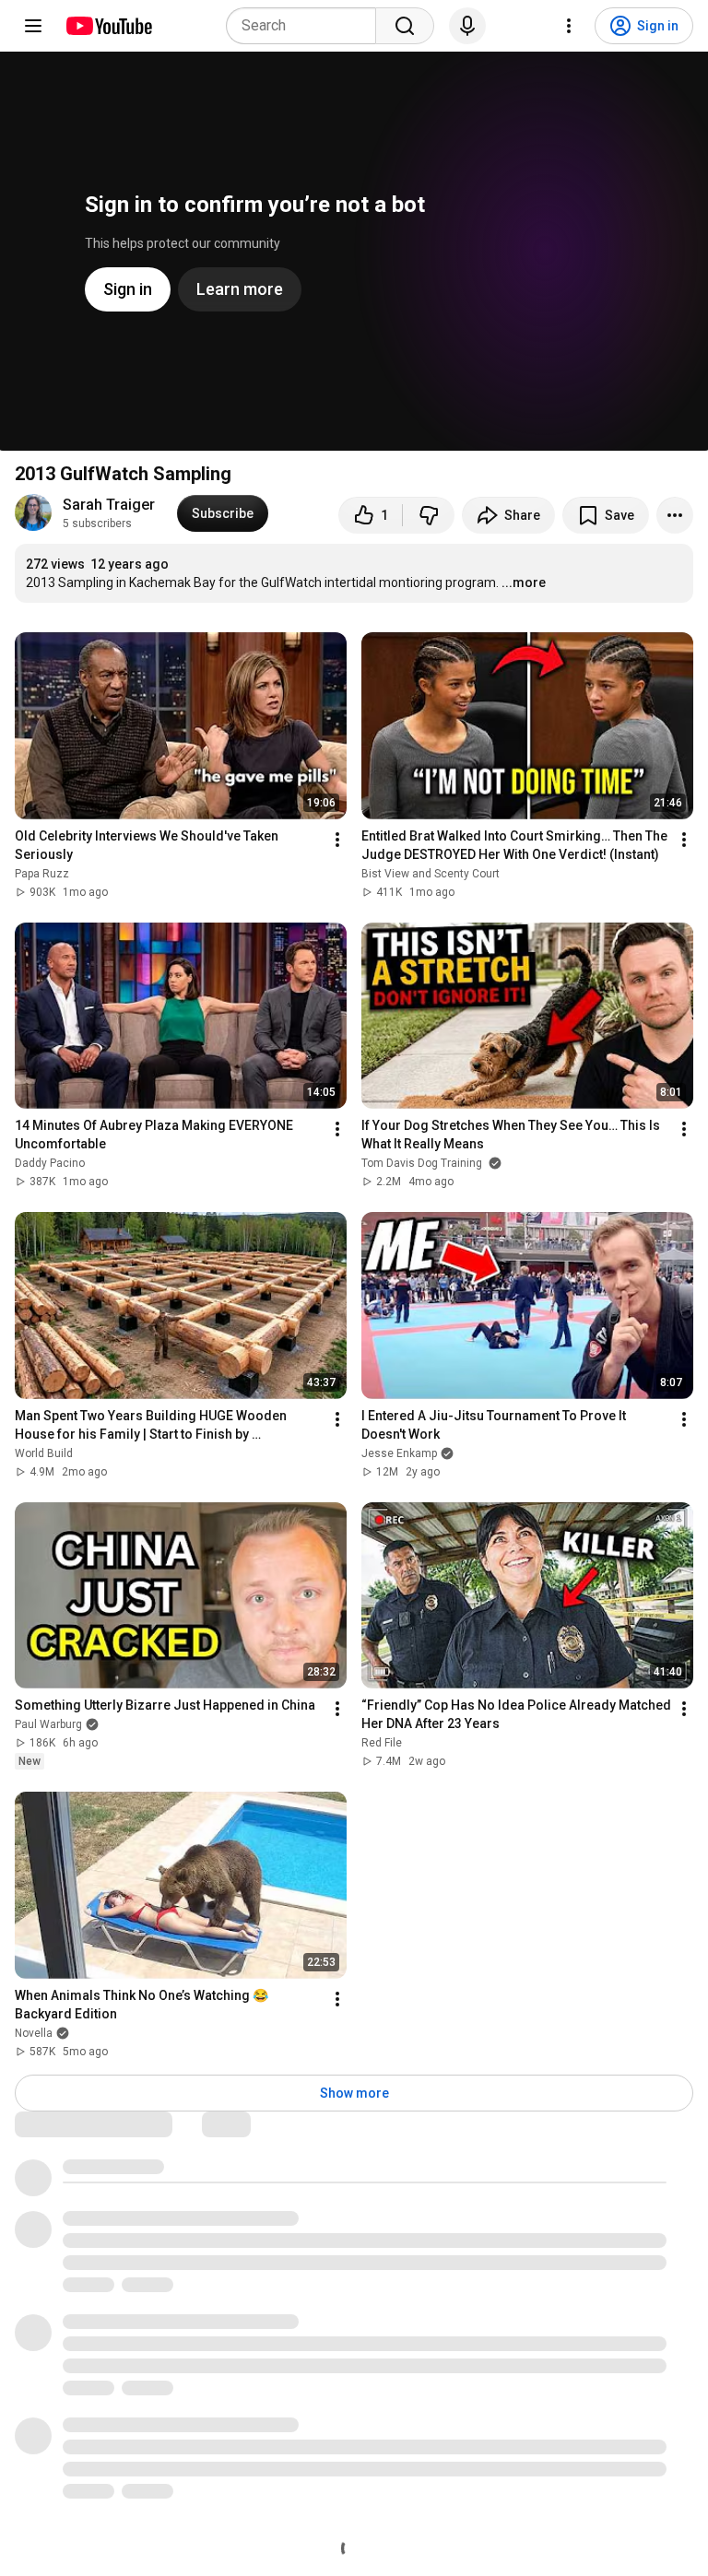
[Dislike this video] (429, 515)
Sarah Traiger (109, 505)
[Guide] (33, 26)
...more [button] (524, 582)
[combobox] (307, 26)
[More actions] (675, 515)
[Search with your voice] (467, 26)
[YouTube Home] (108, 26)
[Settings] (569, 26)
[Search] (405, 26)
